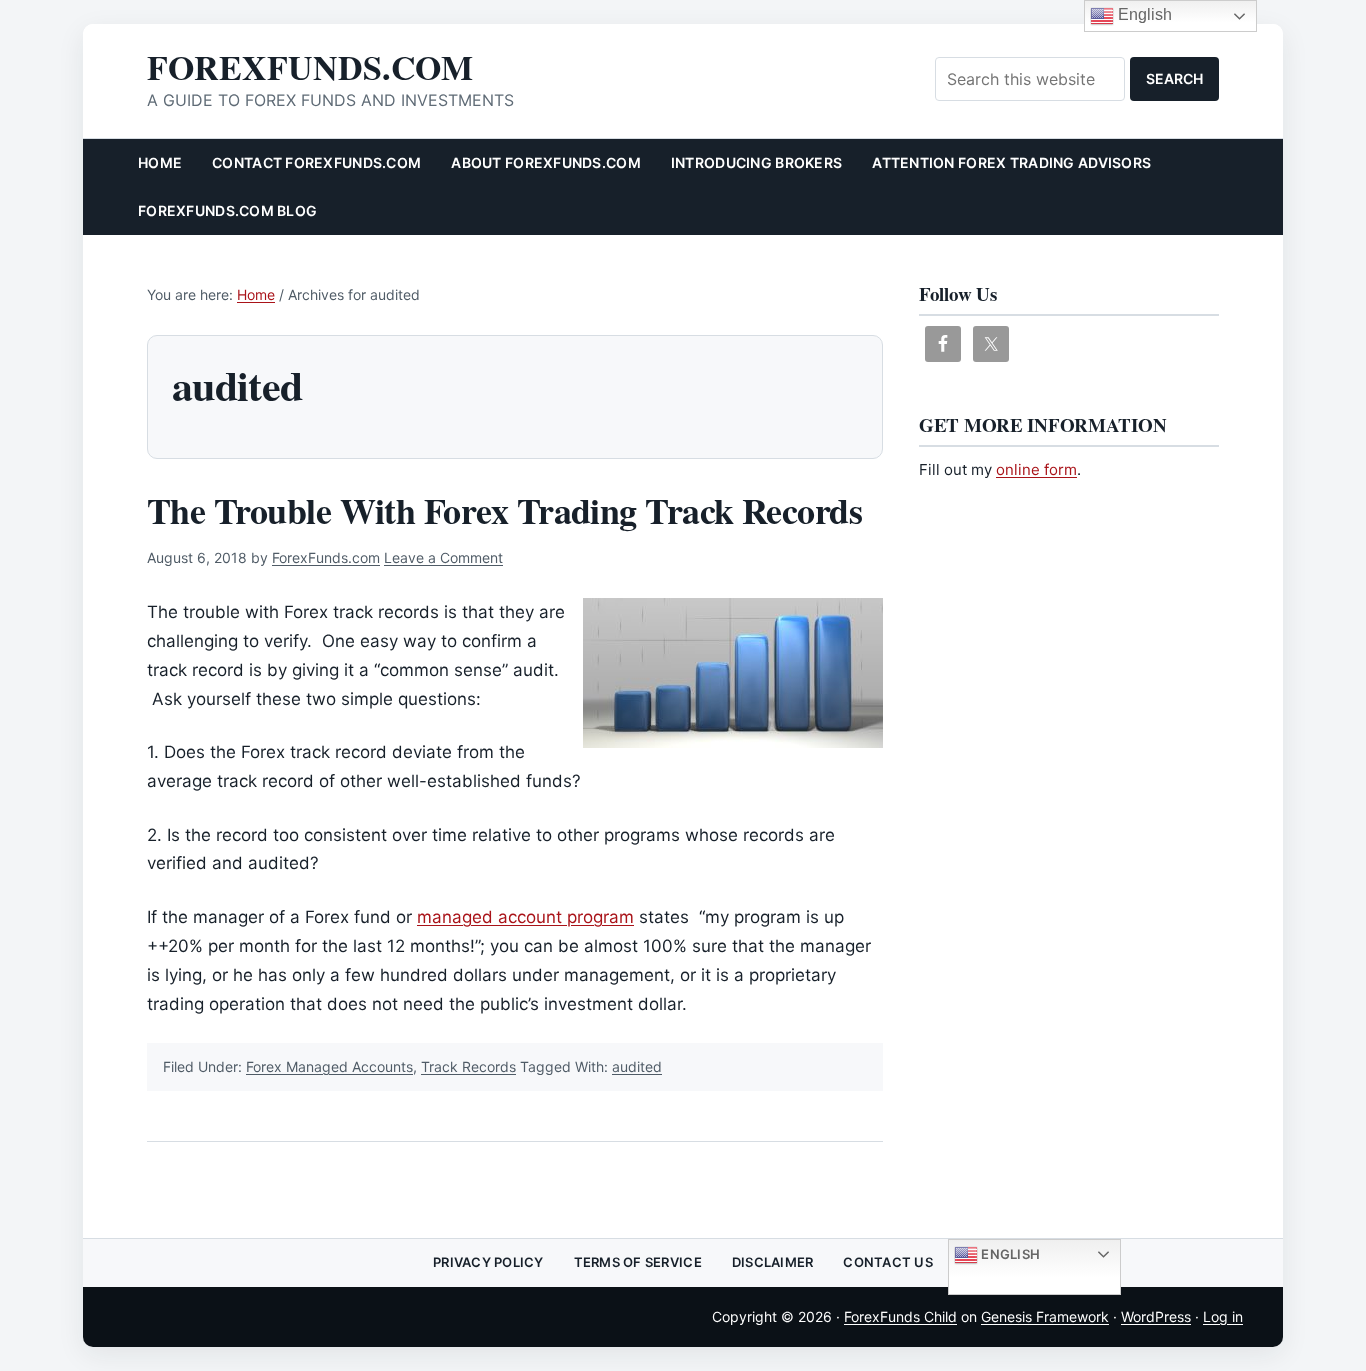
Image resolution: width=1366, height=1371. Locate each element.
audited (637, 1066)
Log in (1223, 1316)
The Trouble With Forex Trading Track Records (504, 510)
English (1009, 1254)
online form (1036, 469)
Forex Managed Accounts (329, 1066)
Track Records (468, 1066)
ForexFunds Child (900, 1316)
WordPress (1156, 1316)
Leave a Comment (443, 557)
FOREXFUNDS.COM (310, 67)
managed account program (525, 917)
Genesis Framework (1045, 1316)
